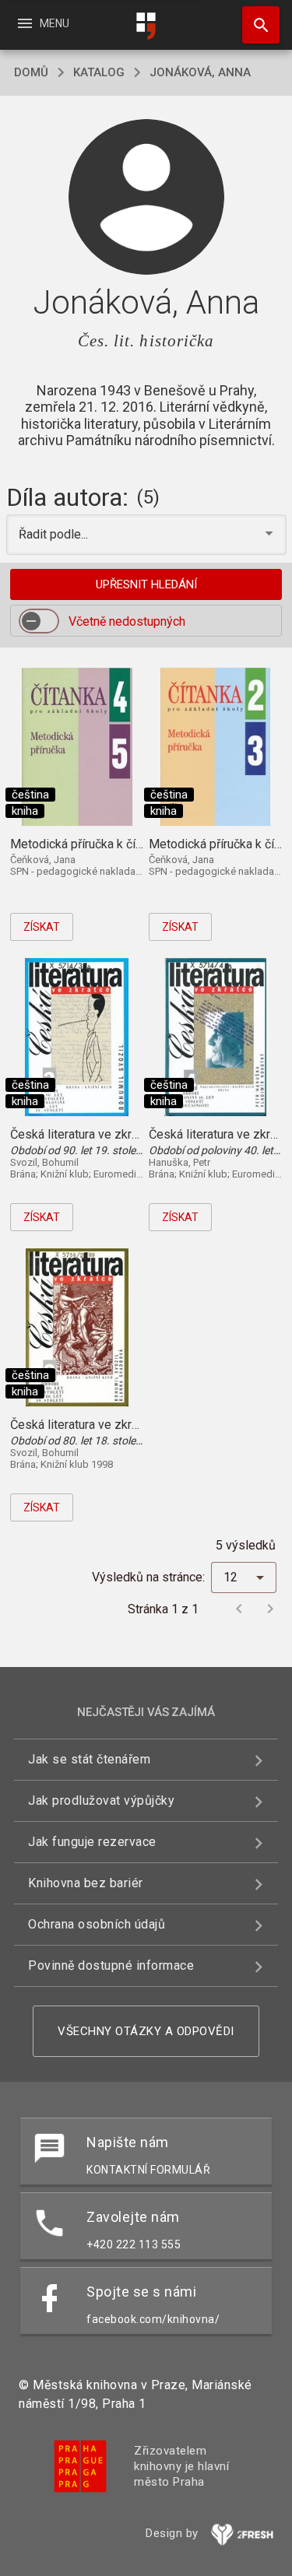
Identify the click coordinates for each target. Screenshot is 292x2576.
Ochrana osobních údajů (97, 1924)
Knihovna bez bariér (86, 1883)
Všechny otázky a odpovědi (146, 2031)
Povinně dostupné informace (111, 1965)
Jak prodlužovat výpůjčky (101, 1800)
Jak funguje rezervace (92, 1842)
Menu (42, 23)
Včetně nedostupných (127, 621)
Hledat (255, 25)
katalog (99, 72)
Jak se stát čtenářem (89, 1759)
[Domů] (146, 26)
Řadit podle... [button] (55, 534)
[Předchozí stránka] (239, 1609)
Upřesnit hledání (146, 584)
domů (31, 72)
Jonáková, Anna (200, 72)
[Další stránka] (270, 1609)
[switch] (39, 621)
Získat (42, 927)
